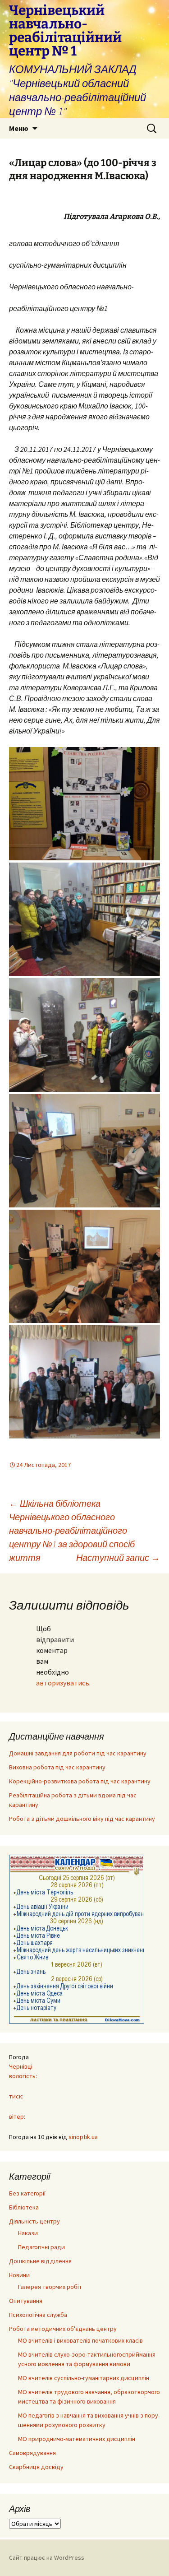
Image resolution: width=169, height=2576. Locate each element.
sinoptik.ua (83, 2137)
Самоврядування (32, 2453)
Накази (28, 2233)
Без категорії (27, 2193)
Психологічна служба (38, 2315)
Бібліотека (24, 2207)
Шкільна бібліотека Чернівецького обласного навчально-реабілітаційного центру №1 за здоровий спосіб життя (72, 1530)
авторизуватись (63, 1683)
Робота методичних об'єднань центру (63, 2329)
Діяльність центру (34, 2221)
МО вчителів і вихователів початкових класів (80, 2340)
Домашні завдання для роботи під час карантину (78, 1753)
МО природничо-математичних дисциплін (77, 2439)
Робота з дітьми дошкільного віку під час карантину (82, 1819)
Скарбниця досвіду (36, 2467)
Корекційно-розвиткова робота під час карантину (80, 1781)
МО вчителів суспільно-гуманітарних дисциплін (84, 2378)
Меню (19, 128)
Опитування (26, 2301)
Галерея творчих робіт (50, 2287)
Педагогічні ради (41, 2247)
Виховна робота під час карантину (57, 1767)
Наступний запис (118, 1557)
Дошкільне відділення (40, 2261)
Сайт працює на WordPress (47, 2557)
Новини (19, 2275)
